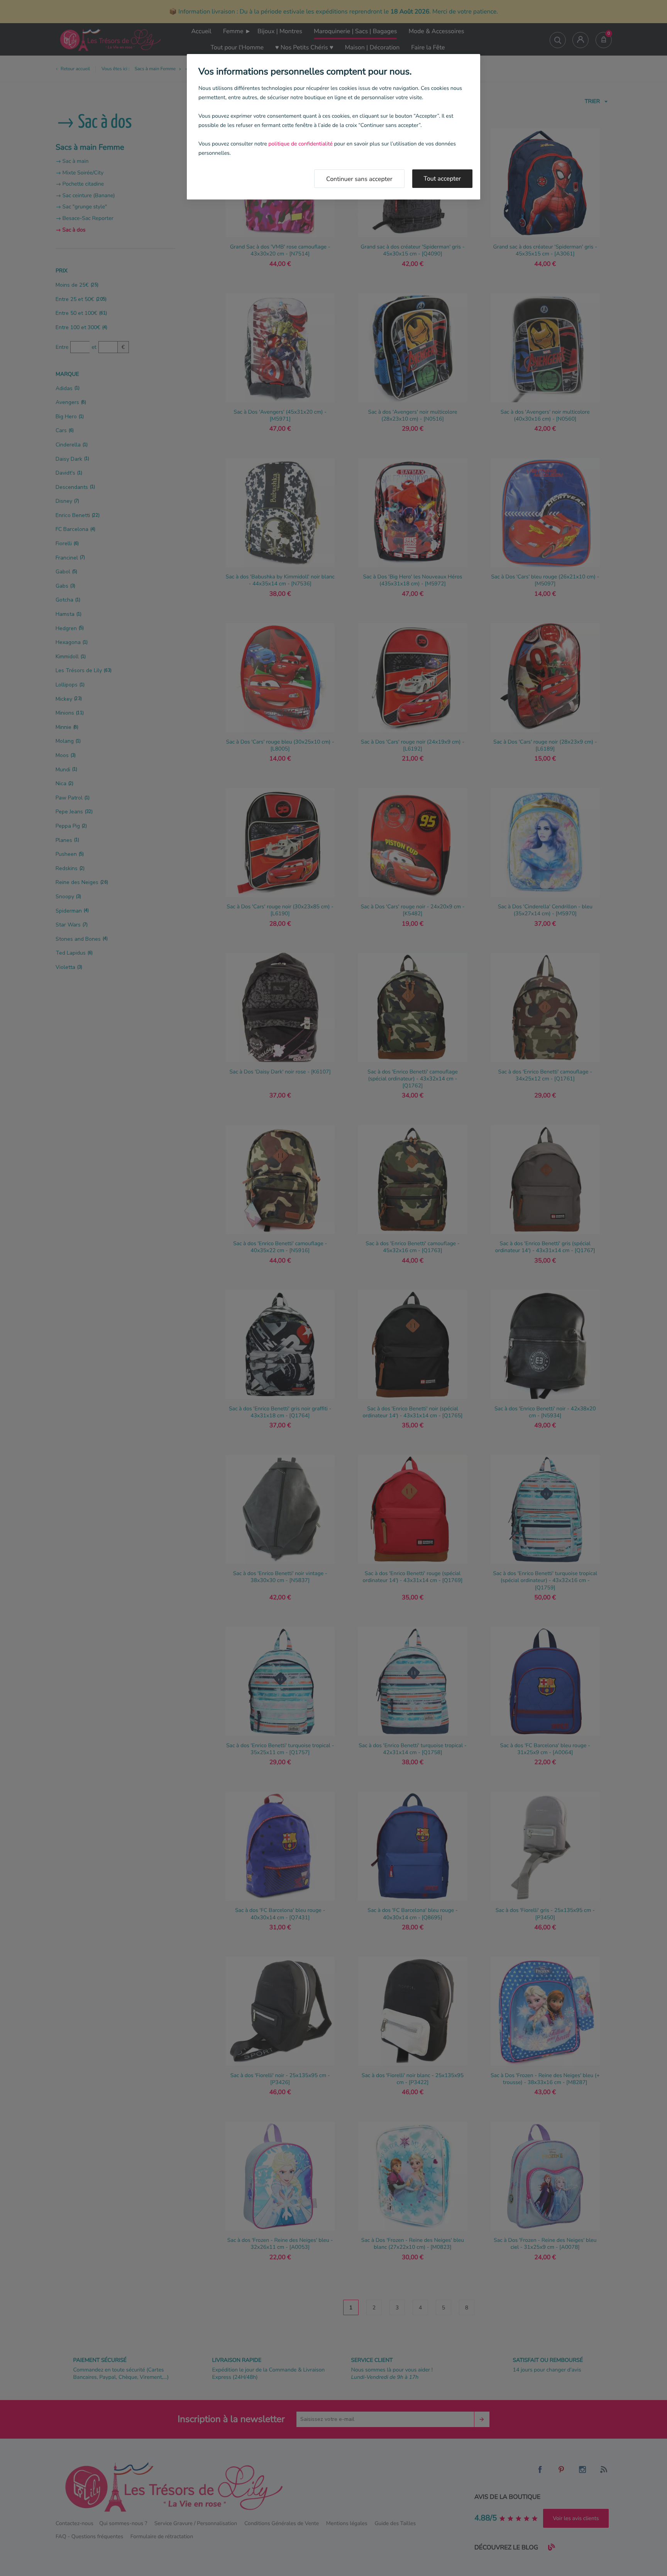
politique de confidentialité (300, 144)
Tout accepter (443, 179)
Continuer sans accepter (359, 179)
